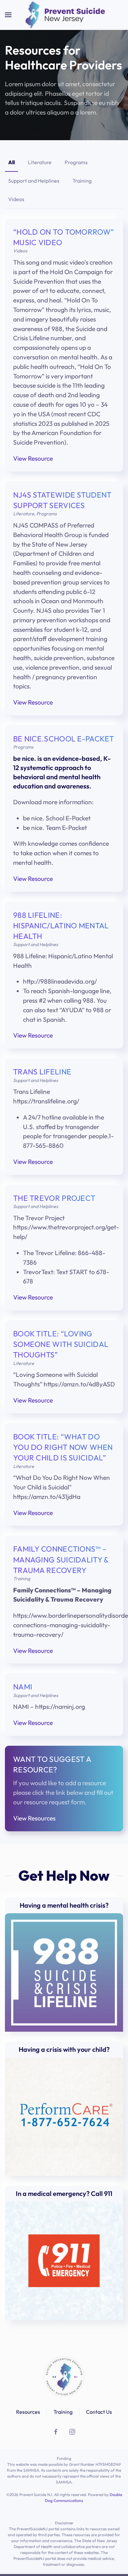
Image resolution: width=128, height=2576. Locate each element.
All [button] (11, 162)
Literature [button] (40, 162)
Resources (28, 2412)
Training (63, 2412)
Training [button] (82, 181)
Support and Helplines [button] (34, 181)
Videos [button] (16, 199)
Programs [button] (76, 162)
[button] (8, 15)
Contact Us (99, 2412)
